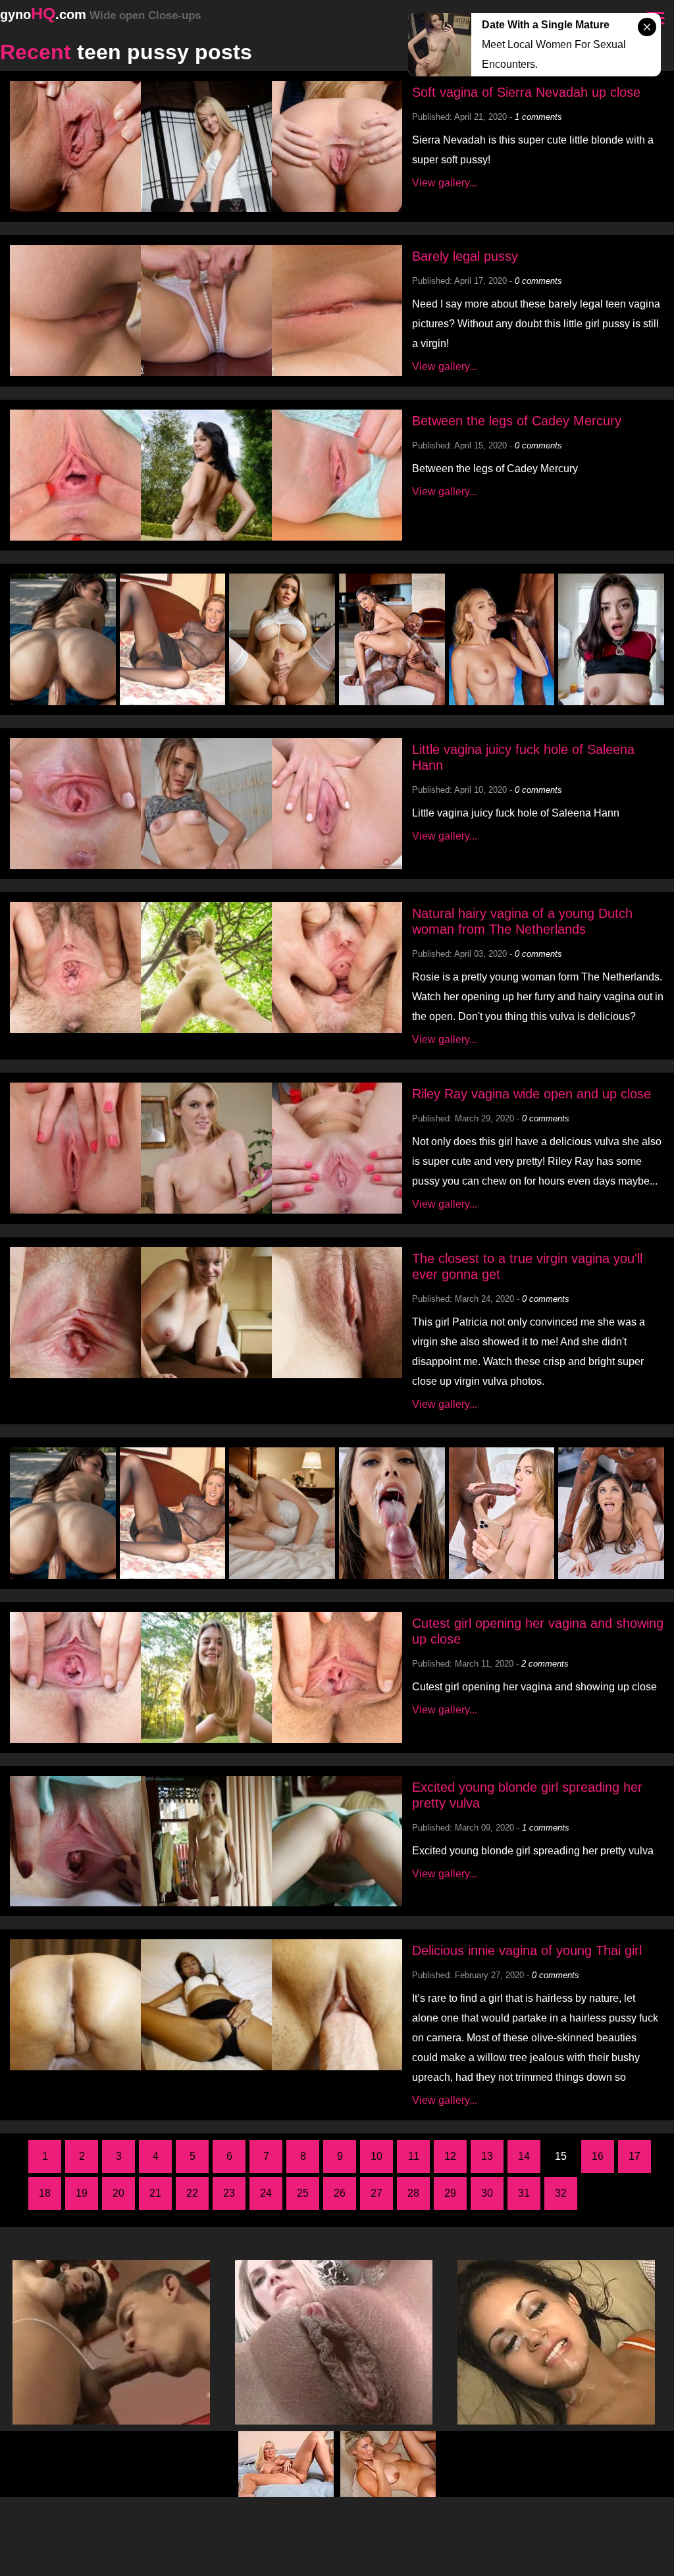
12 (450, 2156)
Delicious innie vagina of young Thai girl (527, 1950)
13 (487, 2156)
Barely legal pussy (465, 256)
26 (340, 2193)
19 (82, 2193)
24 (266, 2193)
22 (192, 2193)
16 (598, 2156)
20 (118, 2193)
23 (229, 2193)
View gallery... (445, 183)
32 (561, 2193)
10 (376, 2156)
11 (414, 2156)
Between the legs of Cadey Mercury (517, 421)
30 (487, 2193)
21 (155, 2193)
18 (45, 2193)
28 (413, 2193)
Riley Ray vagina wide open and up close (531, 1094)
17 (635, 2156)
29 (450, 2193)
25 (303, 2193)
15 (561, 2156)
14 (524, 2156)
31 (524, 2193)
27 (376, 2193)
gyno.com (100, 14)
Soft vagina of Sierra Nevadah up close (526, 92)
